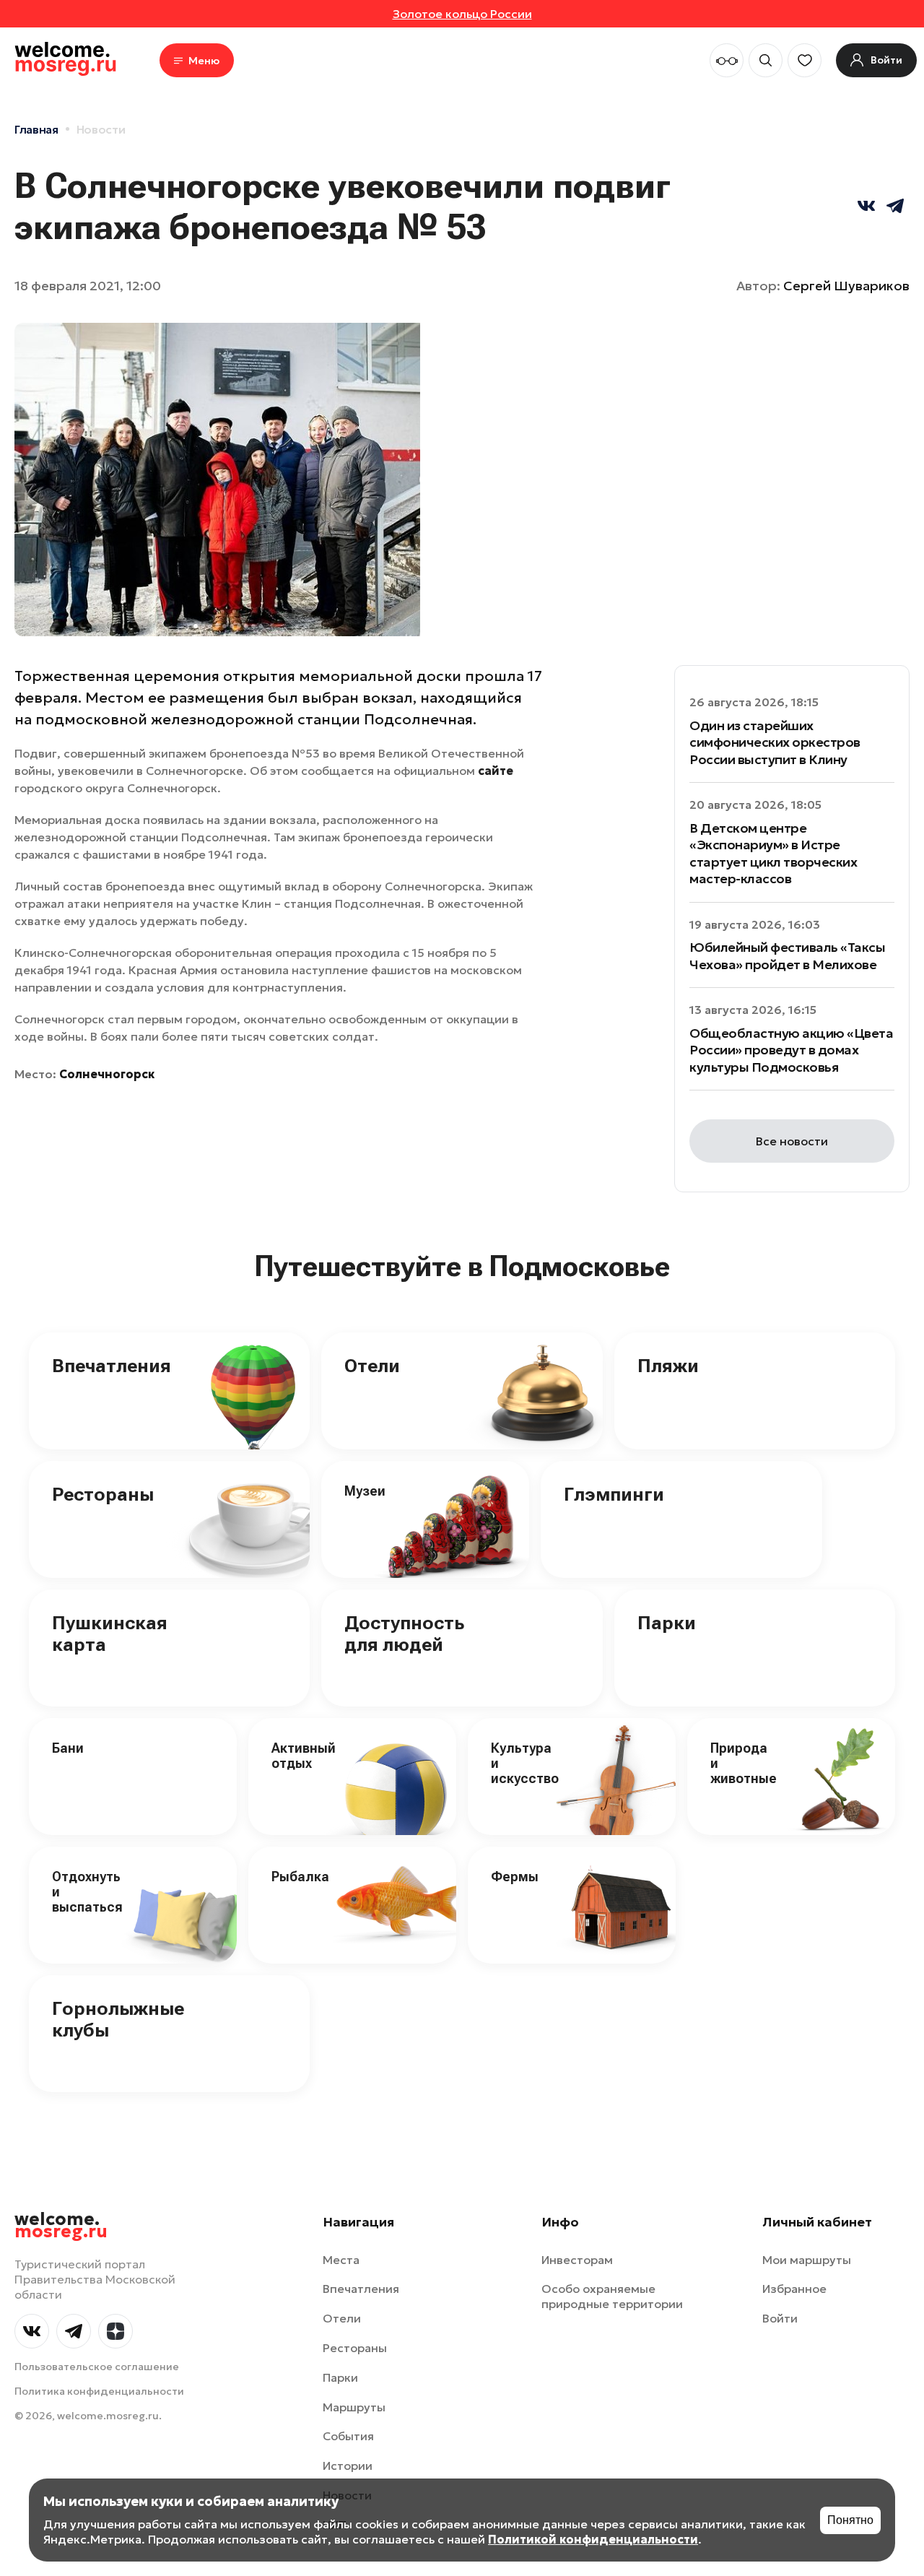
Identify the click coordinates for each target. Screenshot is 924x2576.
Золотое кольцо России (462, 14)
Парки (667, 1623)
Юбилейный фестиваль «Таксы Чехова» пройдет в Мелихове (788, 955)
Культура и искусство (525, 1763)
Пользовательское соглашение (97, 2367)
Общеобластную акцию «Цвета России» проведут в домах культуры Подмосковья (792, 1050)
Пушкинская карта (110, 1634)
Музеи (365, 1491)
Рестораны (103, 1494)
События (348, 2436)
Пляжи (668, 1366)
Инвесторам (577, 2260)
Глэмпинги (614, 1494)
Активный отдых (304, 1756)
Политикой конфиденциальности (593, 2539)
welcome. (61, 2226)
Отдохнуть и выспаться (87, 1891)
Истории (348, 2466)
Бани (68, 1748)
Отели (372, 1366)
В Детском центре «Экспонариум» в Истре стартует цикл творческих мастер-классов (773, 853)
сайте (496, 771)
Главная (36, 129)
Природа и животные (744, 1763)
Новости (101, 129)
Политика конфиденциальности (99, 2391)
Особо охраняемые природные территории (612, 2296)
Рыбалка (300, 1877)
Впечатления (112, 1366)
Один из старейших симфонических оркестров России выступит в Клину (775, 742)
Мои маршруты (807, 2260)
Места (341, 2260)
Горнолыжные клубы (118, 2019)
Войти (780, 2318)
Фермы (515, 1877)
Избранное (794, 2289)
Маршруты (354, 2407)
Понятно (850, 2520)
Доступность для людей (404, 1634)
